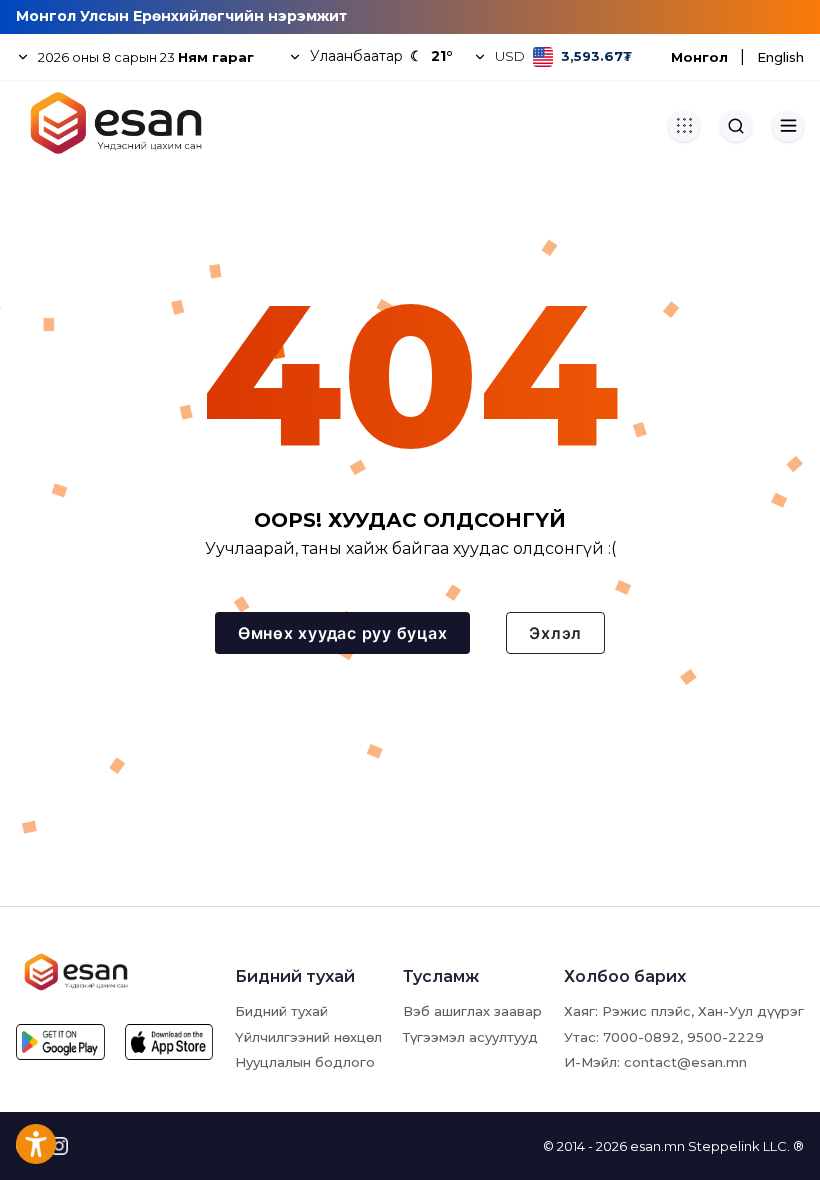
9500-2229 (725, 1037)
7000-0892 (641, 1037)
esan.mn (657, 1146)
